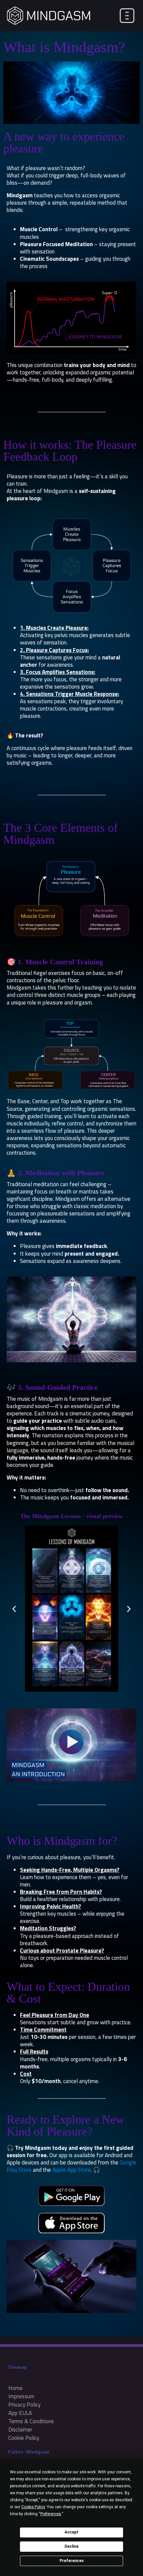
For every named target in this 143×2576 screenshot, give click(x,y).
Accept (71, 2532)
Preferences (72, 2561)
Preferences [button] (51, 2514)
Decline (71, 2546)
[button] (14, 1609)
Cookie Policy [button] (33, 2507)
